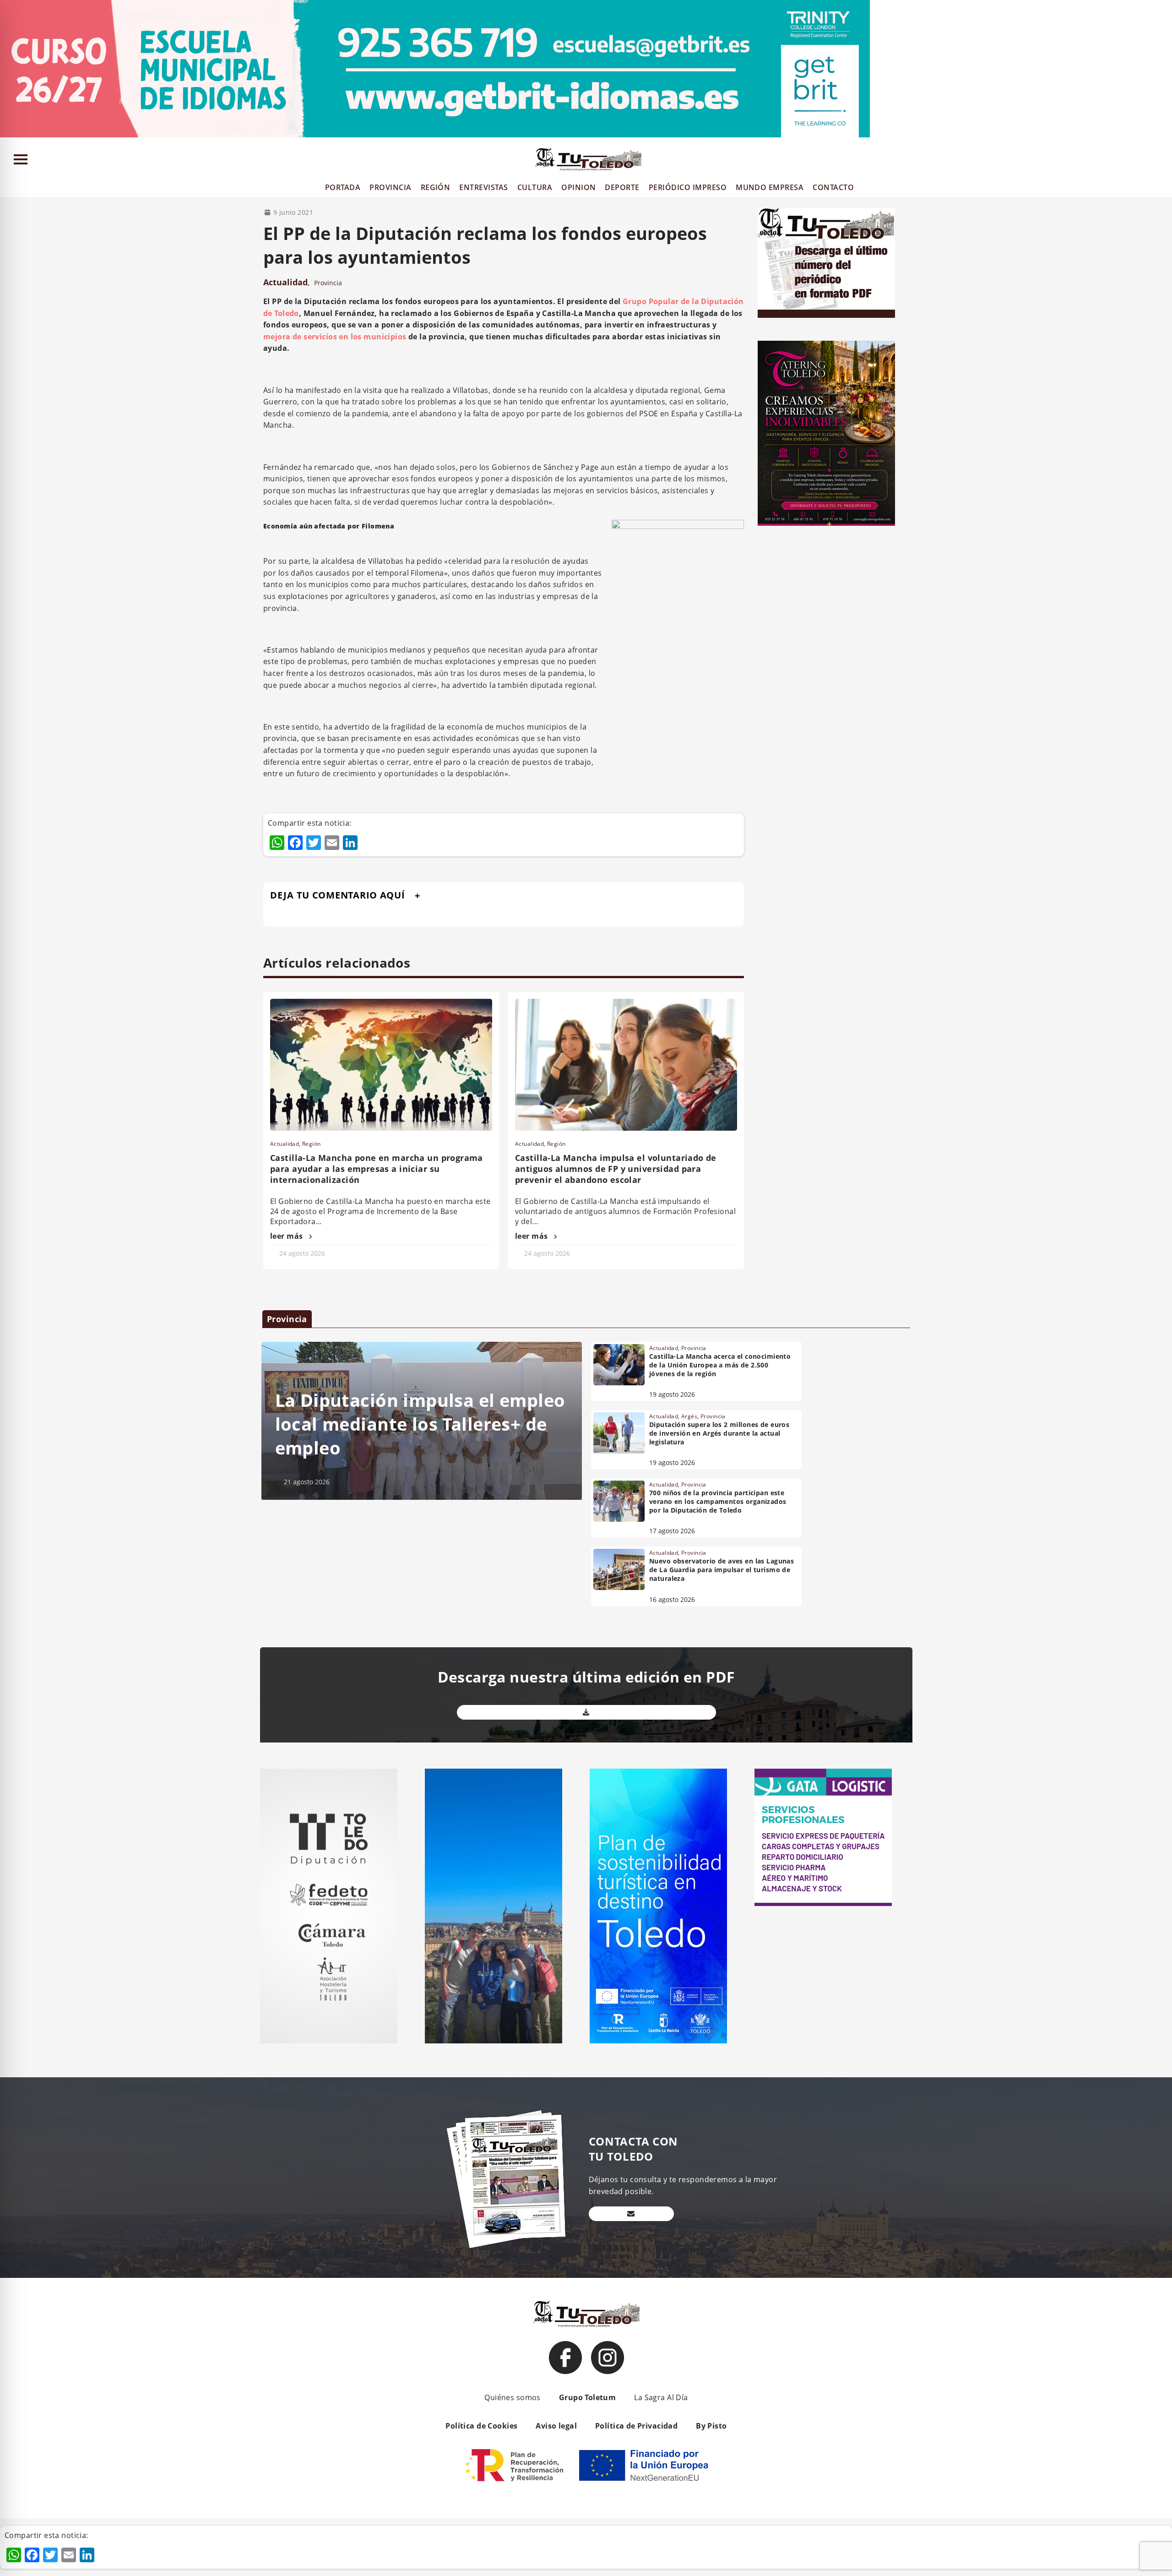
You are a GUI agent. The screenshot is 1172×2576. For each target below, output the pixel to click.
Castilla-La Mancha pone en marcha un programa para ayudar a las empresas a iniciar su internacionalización (377, 1169)
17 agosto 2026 (672, 1531)
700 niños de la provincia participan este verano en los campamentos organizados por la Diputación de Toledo (718, 1501)
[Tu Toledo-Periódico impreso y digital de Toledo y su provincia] (588, 159)
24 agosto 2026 (302, 1253)
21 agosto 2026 (307, 1482)
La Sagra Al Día (661, 2397)
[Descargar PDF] (586, 1712)
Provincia (328, 283)
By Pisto (711, 2426)
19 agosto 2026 (672, 1394)
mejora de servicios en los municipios (335, 337)
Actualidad (285, 282)
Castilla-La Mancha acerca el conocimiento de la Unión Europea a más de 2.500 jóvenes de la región (720, 1365)
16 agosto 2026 (672, 1599)
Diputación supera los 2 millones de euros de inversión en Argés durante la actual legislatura (719, 1433)
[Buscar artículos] (1161, 161)
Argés (689, 1416)
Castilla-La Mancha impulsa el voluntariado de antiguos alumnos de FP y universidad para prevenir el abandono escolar (616, 1169)
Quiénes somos (512, 2397)
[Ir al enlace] (565, 2358)
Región (312, 1144)
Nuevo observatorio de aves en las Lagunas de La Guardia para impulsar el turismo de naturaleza (722, 1570)
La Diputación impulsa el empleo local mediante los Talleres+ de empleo (420, 1424)
